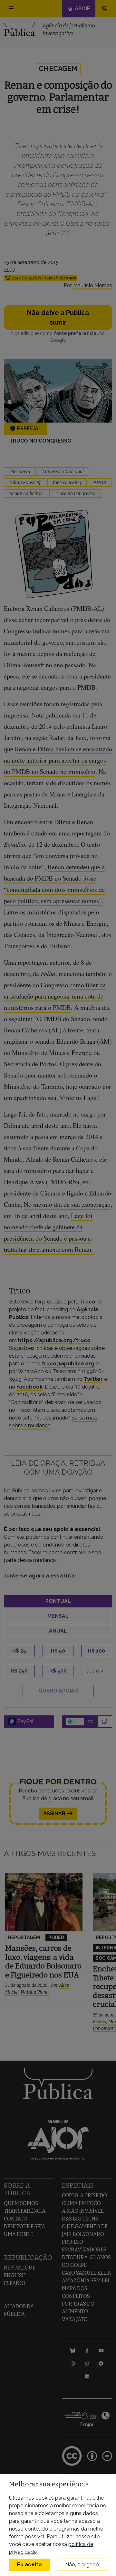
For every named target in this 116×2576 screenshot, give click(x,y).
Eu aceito (29, 2565)
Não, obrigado (82, 2565)
